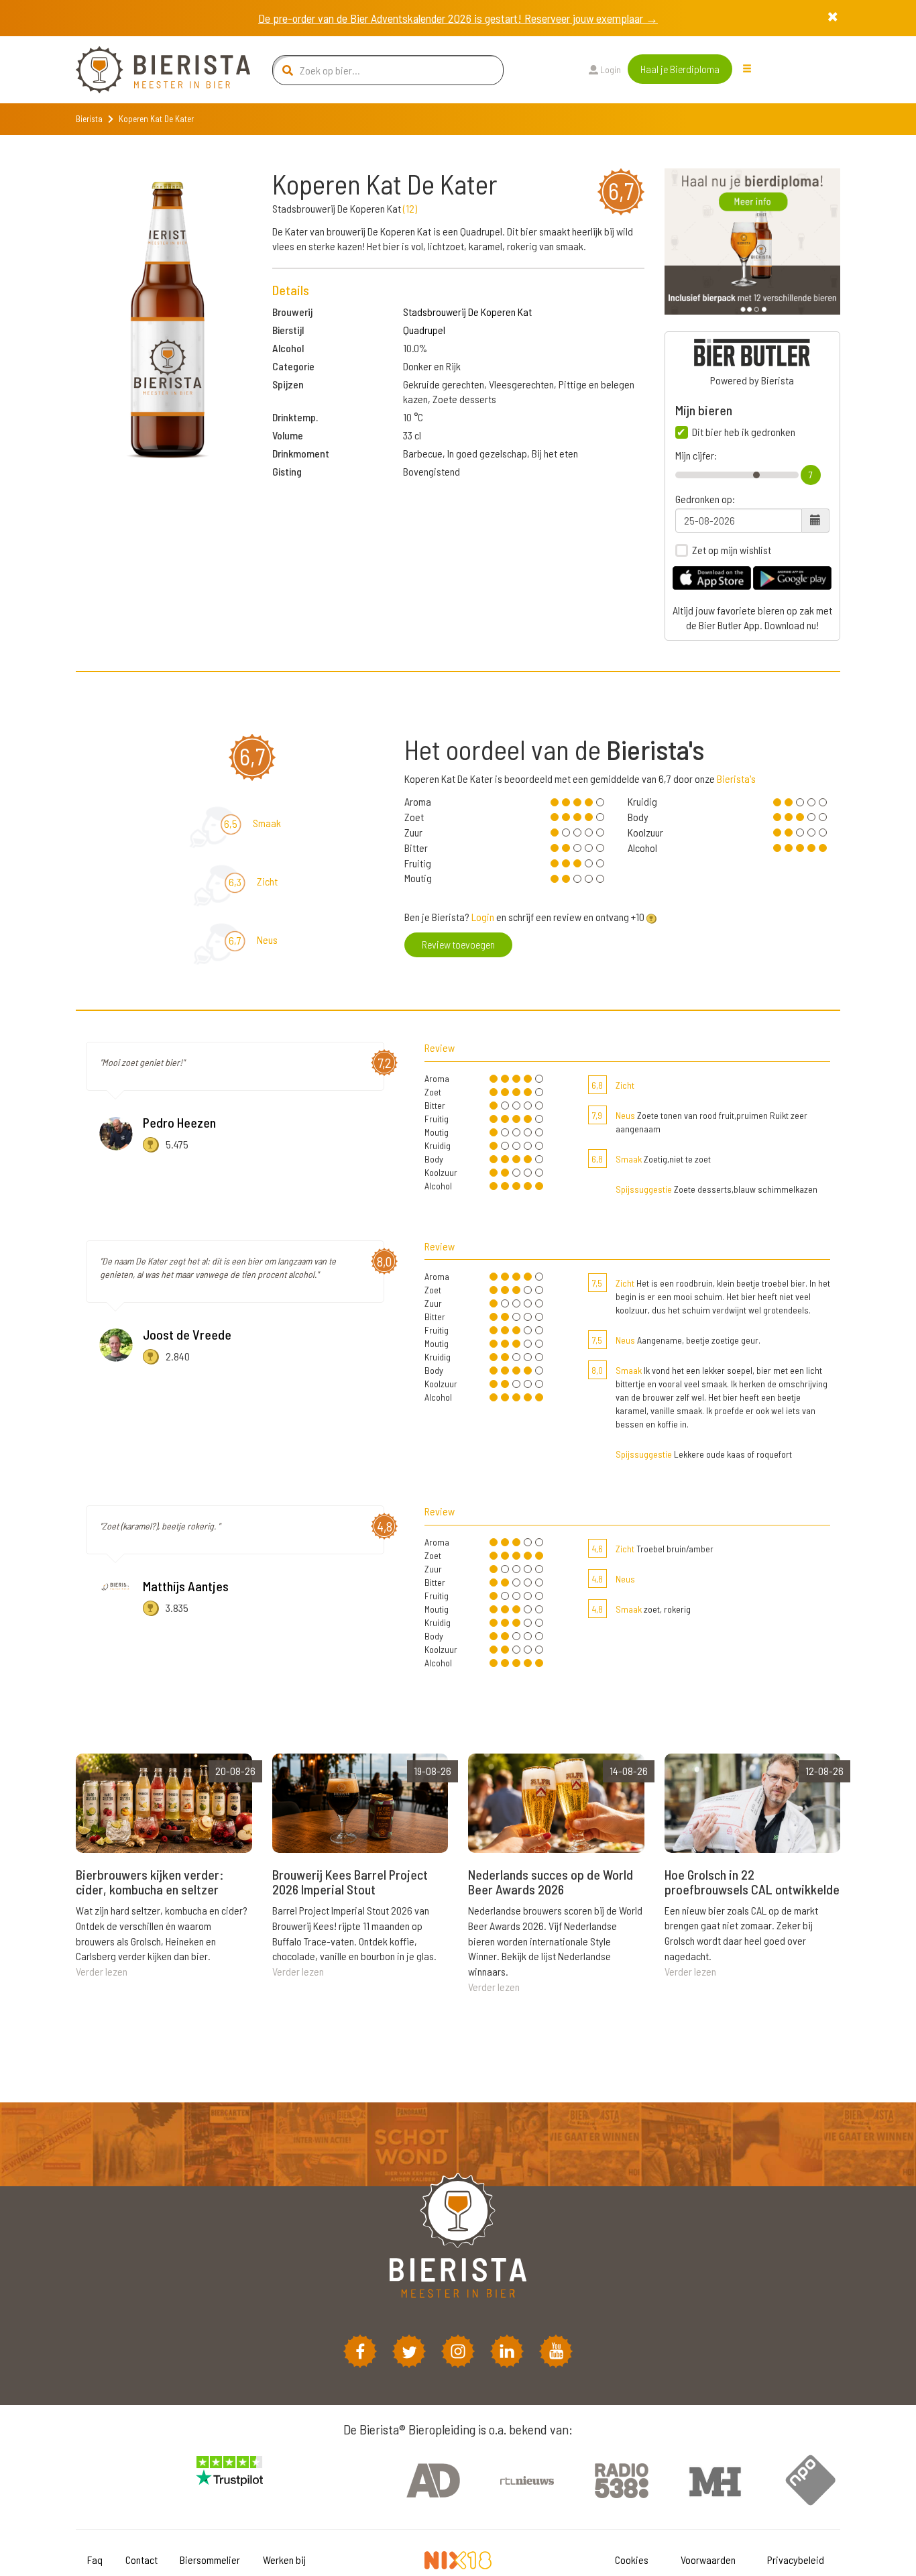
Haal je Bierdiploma (680, 69)
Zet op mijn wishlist (732, 550)
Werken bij (284, 2560)
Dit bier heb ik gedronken (744, 432)
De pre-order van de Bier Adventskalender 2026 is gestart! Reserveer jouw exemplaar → (458, 18)
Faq (95, 2560)
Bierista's (736, 779)
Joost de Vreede (187, 1334)
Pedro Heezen (179, 1122)
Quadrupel (424, 330)
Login (610, 69)
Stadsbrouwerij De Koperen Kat (467, 312)
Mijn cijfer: (696, 455)
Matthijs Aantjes (186, 1586)
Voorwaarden (708, 2560)
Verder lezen (102, 1971)
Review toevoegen (458, 944)
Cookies (632, 2560)
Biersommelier (210, 2560)
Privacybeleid (796, 2560)
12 (410, 208)
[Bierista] (153, 70)
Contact (141, 2560)
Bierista (89, 119)
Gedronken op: (705, 499)
